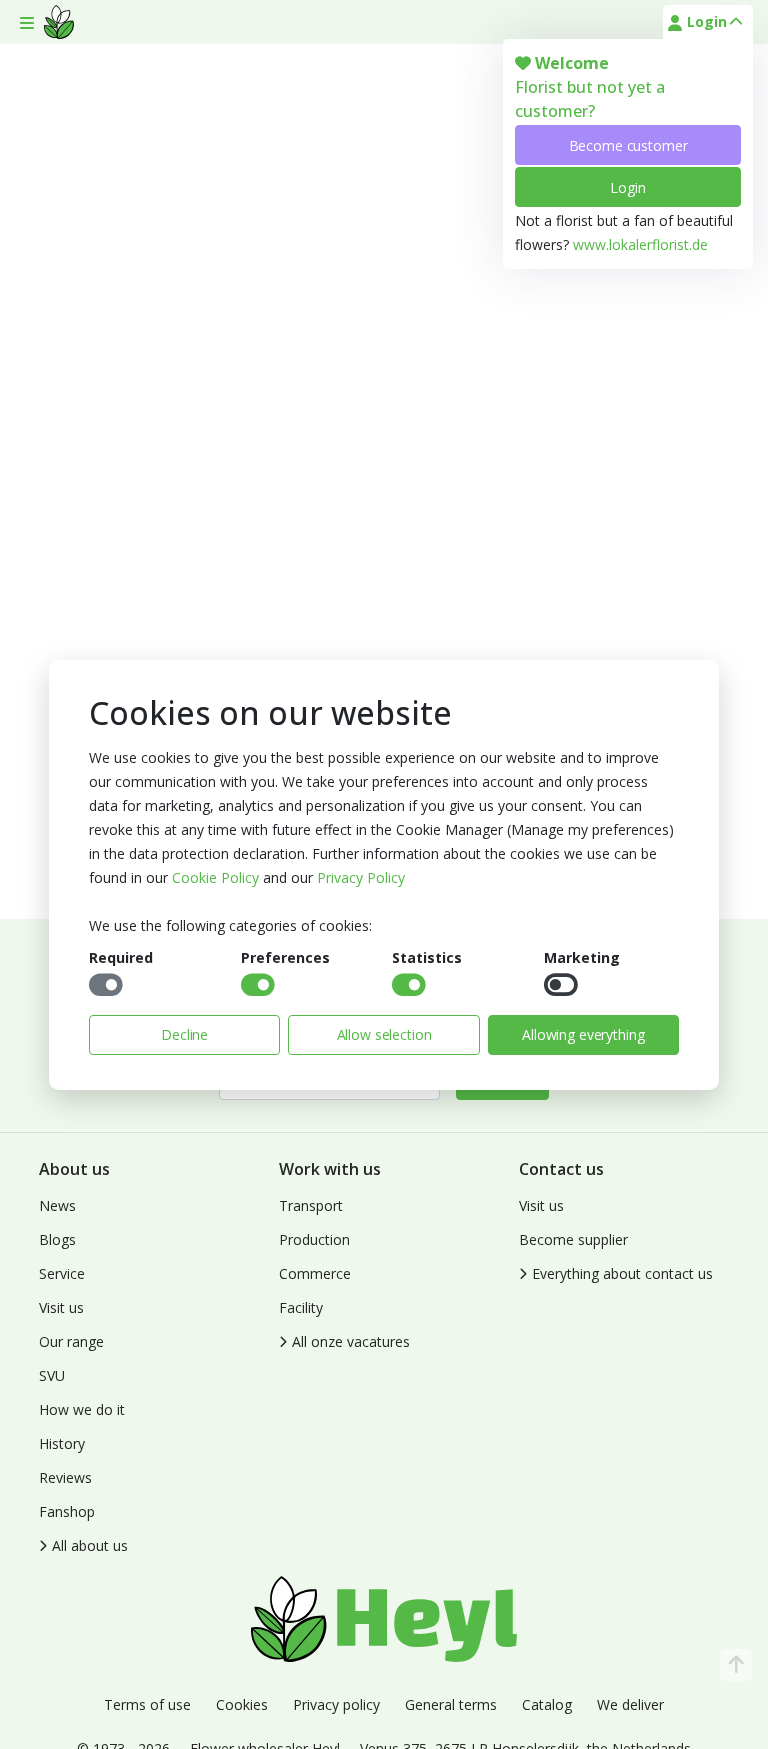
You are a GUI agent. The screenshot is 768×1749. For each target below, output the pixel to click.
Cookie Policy (215, 877)
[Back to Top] (736, 1665)
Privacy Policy (361, 877)
